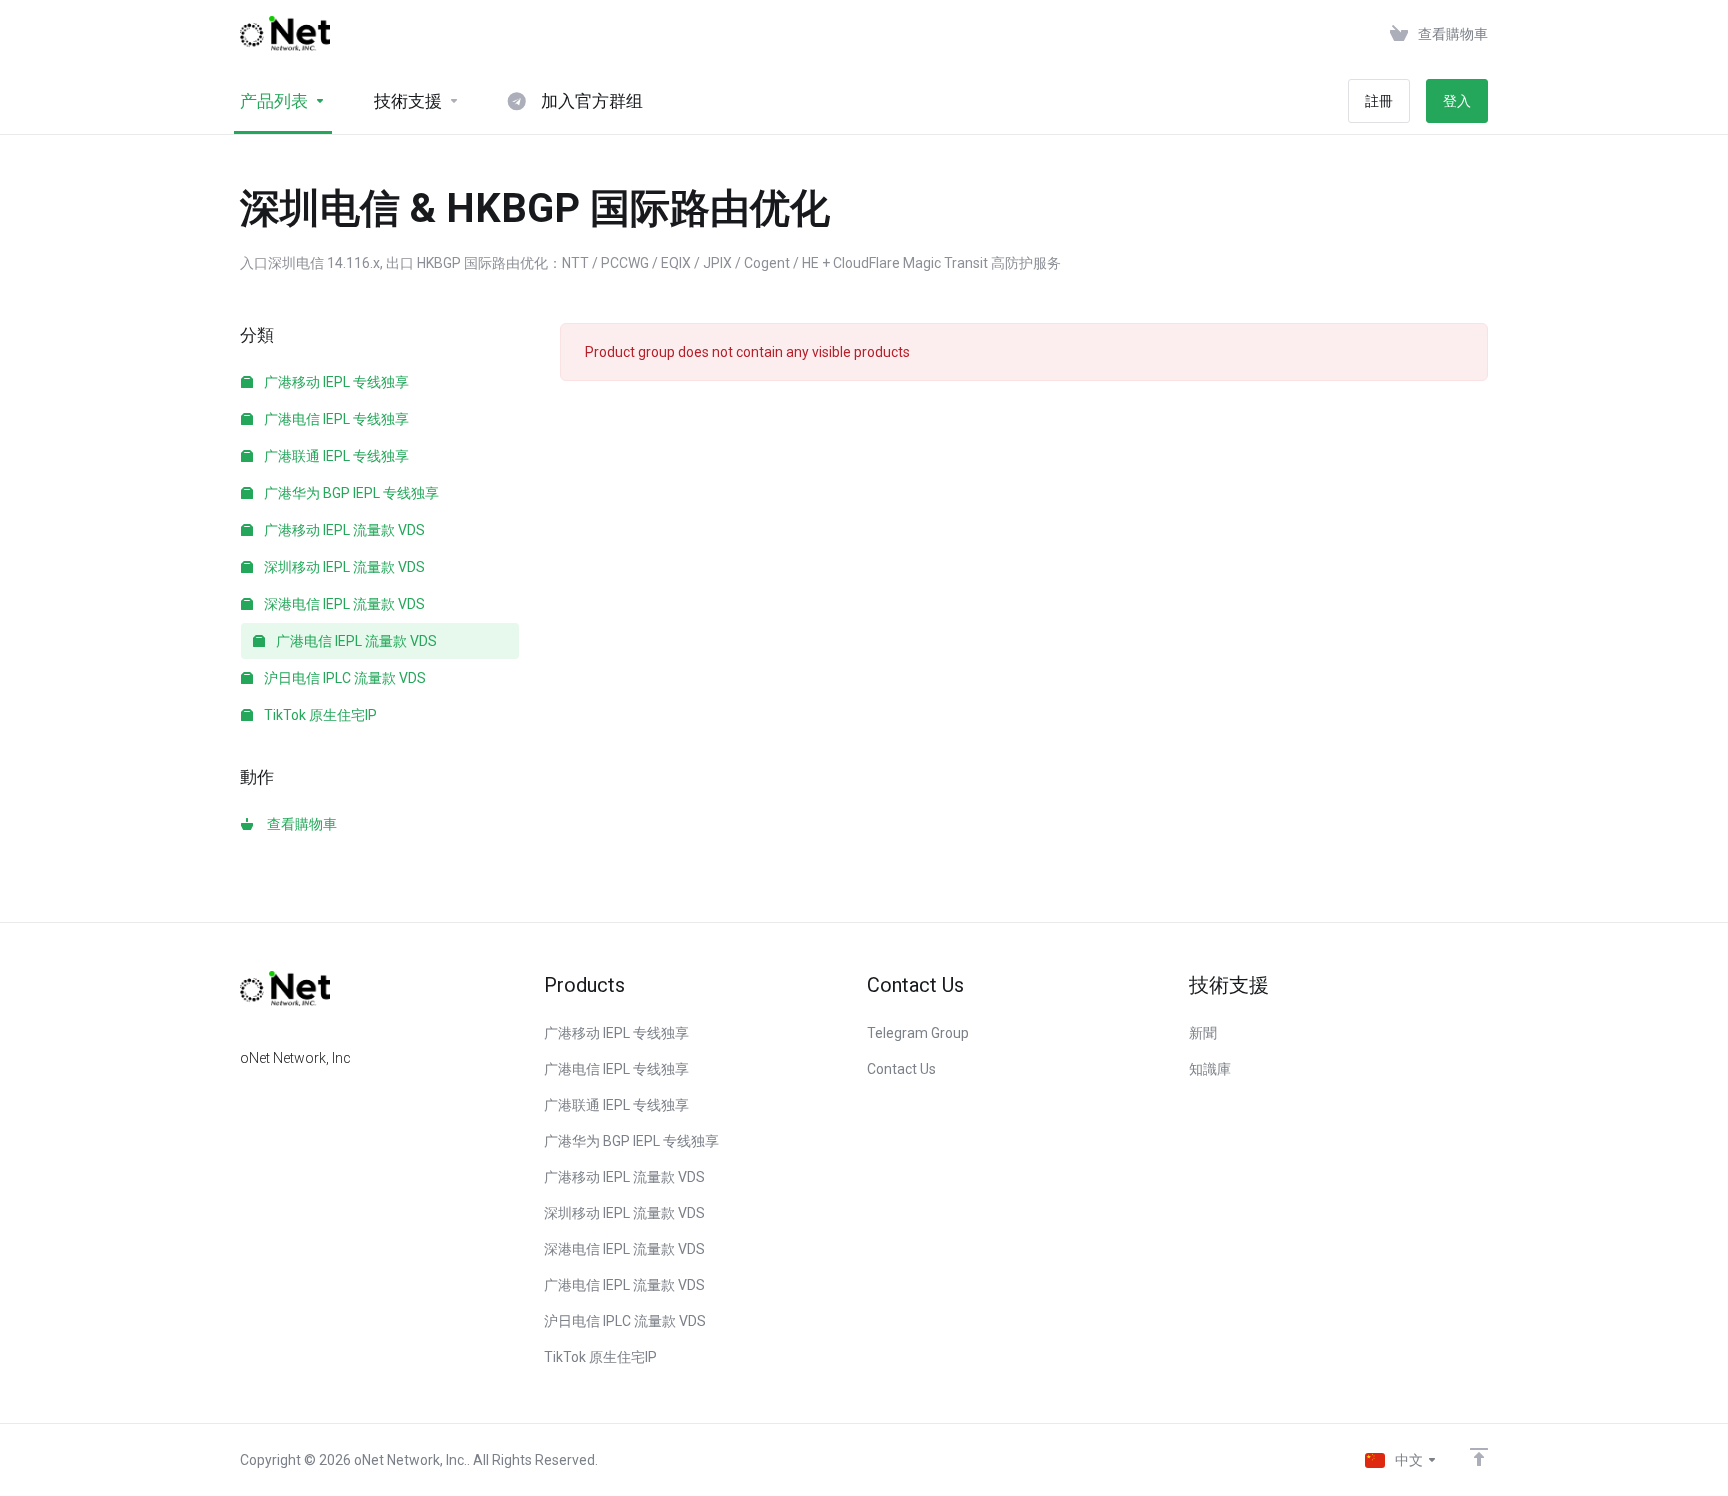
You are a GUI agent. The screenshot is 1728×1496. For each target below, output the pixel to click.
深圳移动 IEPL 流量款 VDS (343, 567)
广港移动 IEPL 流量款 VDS (343, 530)
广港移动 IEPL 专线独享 (335, 382)
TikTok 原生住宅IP (319, 715)
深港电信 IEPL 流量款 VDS (343, 604)
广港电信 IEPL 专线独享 (335, 419)
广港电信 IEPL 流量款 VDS (355, 641)
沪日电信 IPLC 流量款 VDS (343, 678)
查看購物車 (299, 824)
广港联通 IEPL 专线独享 (335, 456)
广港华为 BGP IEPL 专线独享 (350, 493)
